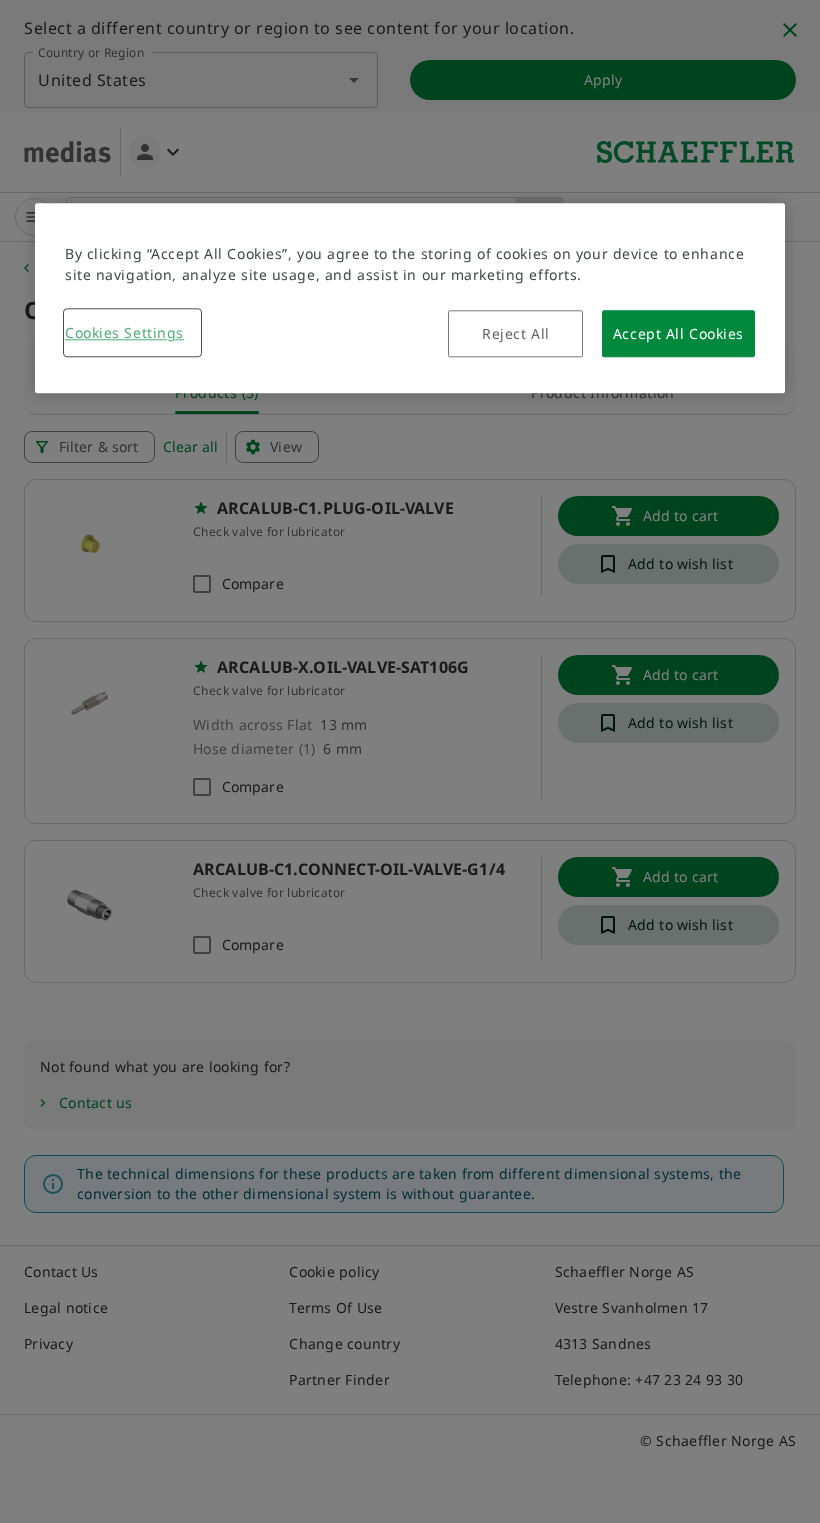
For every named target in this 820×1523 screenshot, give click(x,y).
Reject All (516, 334)
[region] (410, 299)
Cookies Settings (124, 333)
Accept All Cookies (678, 334)
